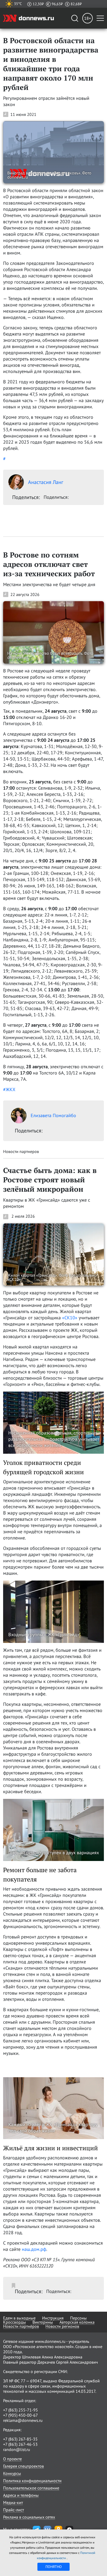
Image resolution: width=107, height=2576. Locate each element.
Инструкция (53, 2318)
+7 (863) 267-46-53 (20, 2444)
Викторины (43, 2322)
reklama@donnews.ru (23, 2420)
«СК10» (70, 1318)
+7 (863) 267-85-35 (20, 2439)
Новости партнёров (21, 2326)
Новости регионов (62, 2326)
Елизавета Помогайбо (53, 1115)
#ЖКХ (9, 1089)
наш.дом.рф (34, 2249)
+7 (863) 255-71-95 (21, 2410)
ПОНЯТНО (54, 2567)
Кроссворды (15, 2322)
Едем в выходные (19, 2318)
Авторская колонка (77, 2322)
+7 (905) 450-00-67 (21, 2415)
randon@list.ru (17, 2449)
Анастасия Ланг (46, 482)
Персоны (78, 2318)
